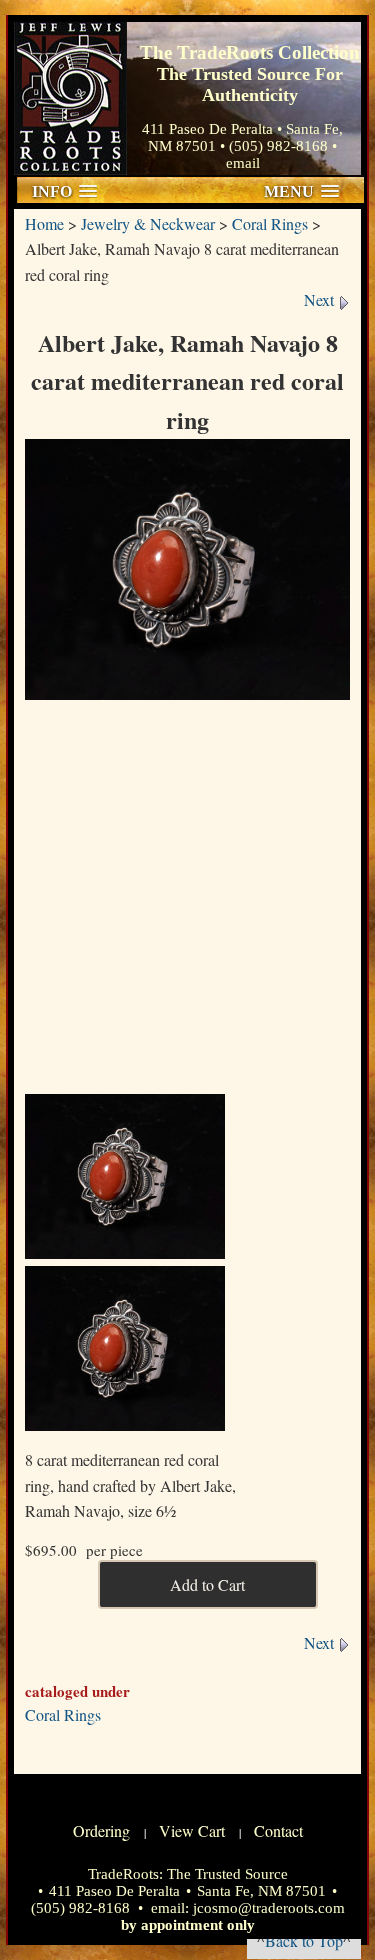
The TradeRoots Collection (70, 98)
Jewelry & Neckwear (148, 223)
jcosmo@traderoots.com (269, 1908)
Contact (278, 1830)
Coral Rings (270, 223)
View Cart (192, 1830)
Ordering (101, 1830)
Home (44, 223)
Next (321, 299)
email (243, 163)
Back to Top (304, 1940)
